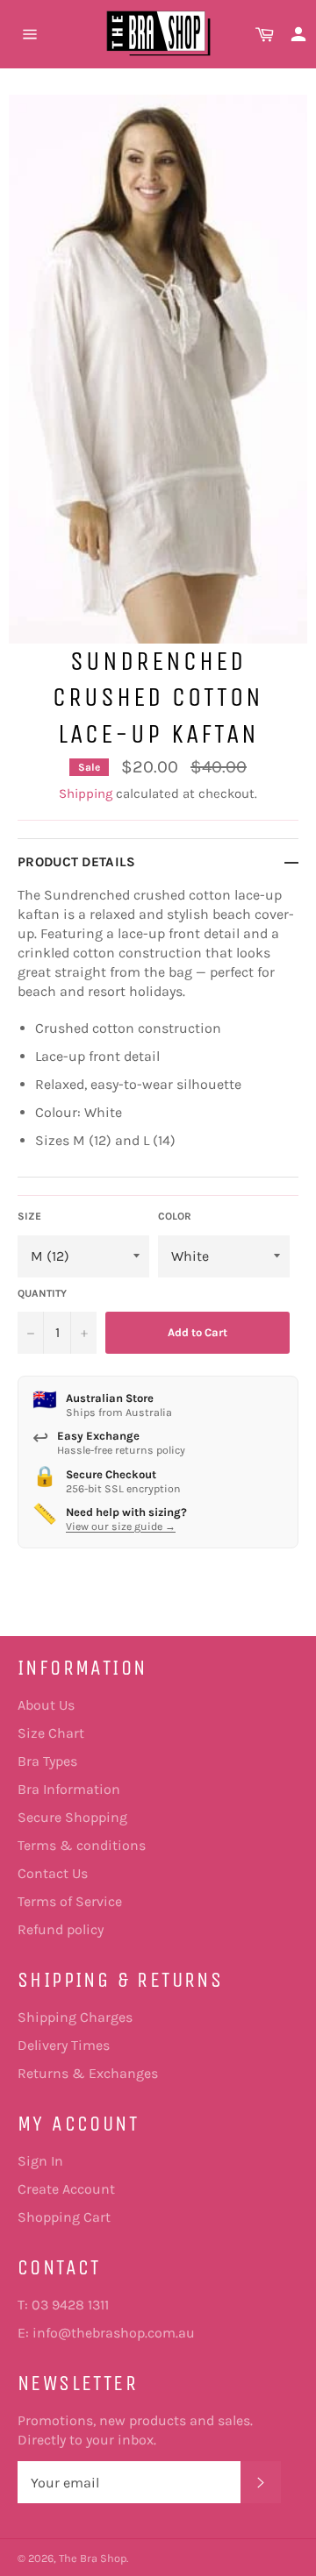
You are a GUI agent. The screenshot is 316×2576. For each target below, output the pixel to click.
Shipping (86, 793)
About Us (46, 1705)
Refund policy (61, 1929)
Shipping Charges (75, 2017)
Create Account (66, 2189)
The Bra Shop (93, 2558)
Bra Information (69, 1789)
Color (175, 1216)
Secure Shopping (72, 1817)
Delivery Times (64, 2045)
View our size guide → (121, 1526)
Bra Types (47, 1761)
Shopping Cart (64, 2217)
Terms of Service (70, 1901)
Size (29, 1216)
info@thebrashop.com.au (114, 2333)
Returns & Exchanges (88, 2073)
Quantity (42, 1293)
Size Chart (51, 1733)
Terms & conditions (82, 1845)
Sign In (40, 2161)
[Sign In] (298, 34)
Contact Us (53, 1873)
